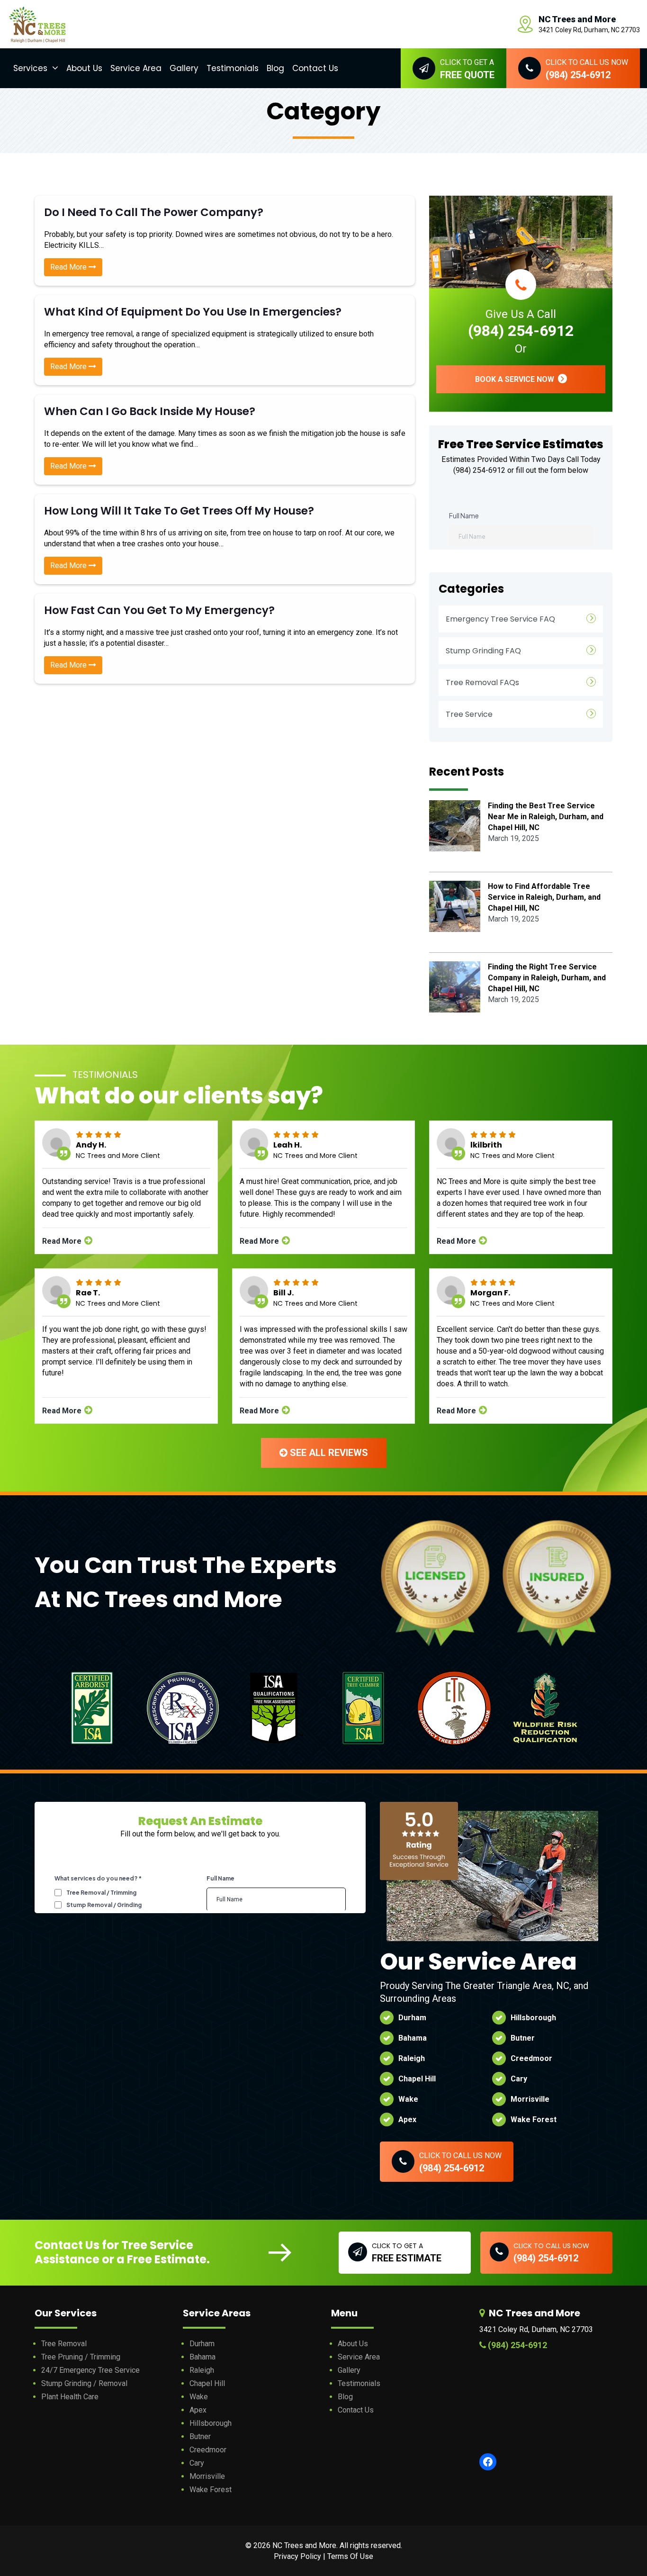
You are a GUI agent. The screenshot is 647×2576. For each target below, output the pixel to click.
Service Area (136, 68)
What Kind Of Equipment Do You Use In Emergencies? (193, 312)
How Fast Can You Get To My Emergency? (159, 610)
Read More (69, 267)
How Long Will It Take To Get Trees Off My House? (179, 511)
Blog (275, 68)
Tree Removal (64, 2344)
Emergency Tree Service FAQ (500, 619)
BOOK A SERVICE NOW (516, 379)
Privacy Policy (297, 2556)
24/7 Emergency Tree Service (90, 2370)
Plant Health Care (70, 2397)
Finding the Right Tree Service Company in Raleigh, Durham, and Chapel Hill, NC (547, 978)
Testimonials (233, 68)
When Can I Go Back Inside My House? (150, 411)
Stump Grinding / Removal (84, 2383)
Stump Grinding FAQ (483, 651)
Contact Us (315, 68)
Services (30, 68)
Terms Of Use (350, 2556)
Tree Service (469, 714)
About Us (84, 68)
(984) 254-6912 (521, 331)
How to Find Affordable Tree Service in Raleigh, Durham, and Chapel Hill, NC (544, 897)
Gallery (184, 68)
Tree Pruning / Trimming (81, 2357)
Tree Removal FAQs (482, 682)
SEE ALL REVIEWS (328, 1453)
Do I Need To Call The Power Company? (154, 212)
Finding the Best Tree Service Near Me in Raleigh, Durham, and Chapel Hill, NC (546, 817)
